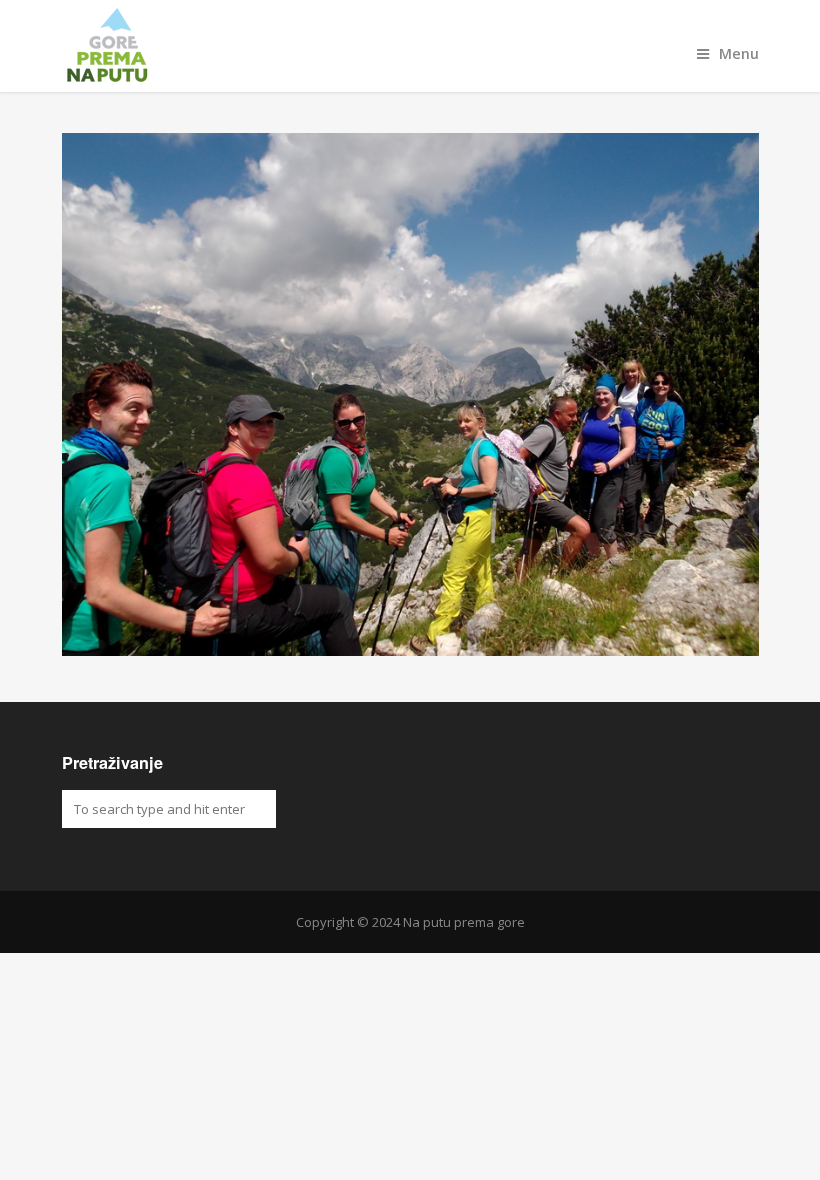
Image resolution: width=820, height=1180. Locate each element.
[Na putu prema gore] (410, 46)
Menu (739, 53)
